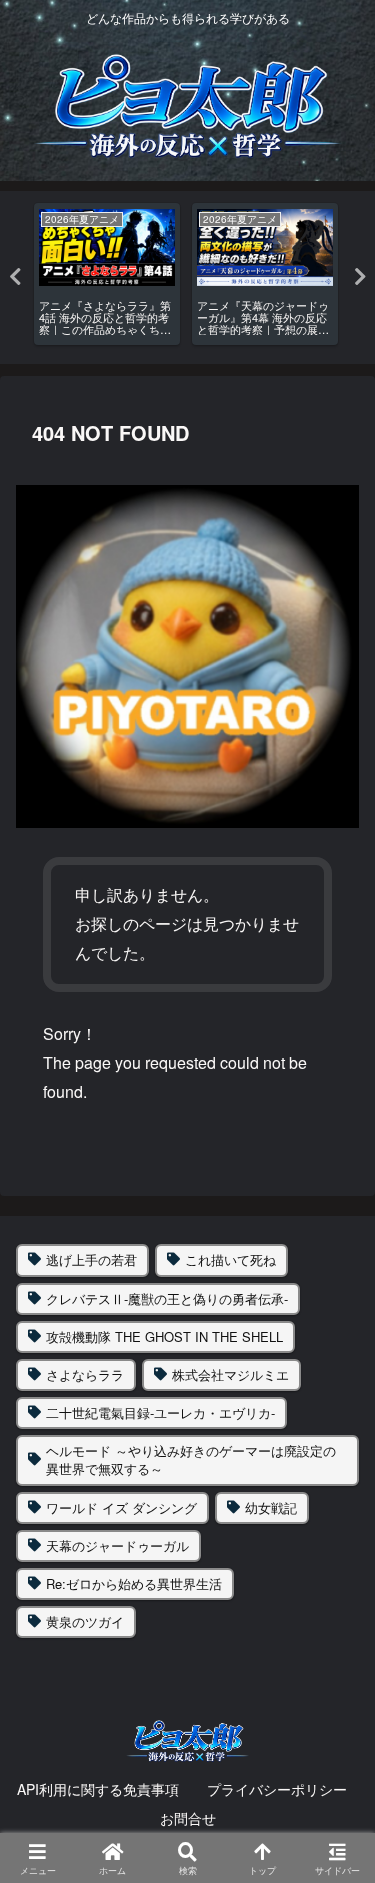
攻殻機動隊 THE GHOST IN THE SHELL (164, 1336)
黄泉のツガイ (85, 1621)
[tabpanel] (107, 274)
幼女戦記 (271, 1507)
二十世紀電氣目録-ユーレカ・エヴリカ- (160, 1412)
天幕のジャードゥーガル (117, 1545)
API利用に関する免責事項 (98, 1789)
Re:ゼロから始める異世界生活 (134, 1583)
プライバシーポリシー (277, 1789)
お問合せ (188, 1818)
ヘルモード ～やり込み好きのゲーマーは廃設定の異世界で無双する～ (191, 1459)
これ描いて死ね (230, 1259)
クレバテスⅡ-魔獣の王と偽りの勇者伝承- (167, 1298)
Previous (15, 277)
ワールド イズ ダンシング (121, 1507)
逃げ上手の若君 (91, 1259)
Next (360, 277)
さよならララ (85, 1374)
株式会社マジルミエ (230, 1374)
